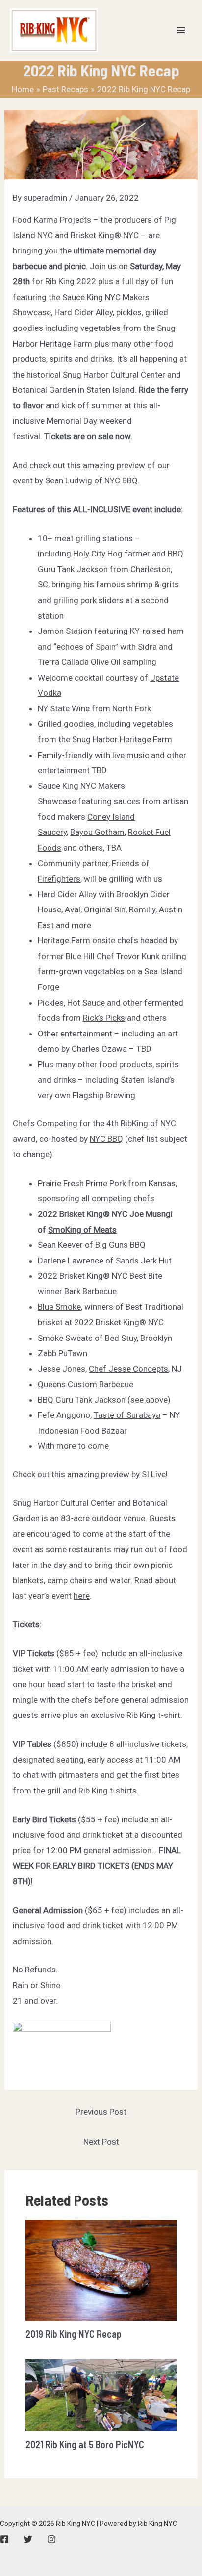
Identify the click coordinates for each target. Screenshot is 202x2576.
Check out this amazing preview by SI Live (89, 1474)
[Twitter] (28, 2539)
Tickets (26, 1624)
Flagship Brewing (104, 1095)
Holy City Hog (98, 554)
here (82, 1596)
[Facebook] (4, 2539)
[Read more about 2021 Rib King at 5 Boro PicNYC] (101, 2395)
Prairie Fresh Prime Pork (82, 1183)
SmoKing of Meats (82, 1230)
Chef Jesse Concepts (128, 1369)
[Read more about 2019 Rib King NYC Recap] (101, 2270)
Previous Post (101, 2112)
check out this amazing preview (87, 465)
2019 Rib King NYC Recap (74, 2334)
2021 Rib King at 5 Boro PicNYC (85, 2444)
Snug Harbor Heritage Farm (122, 739)
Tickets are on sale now (87, 436)
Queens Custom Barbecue (86, 1384)
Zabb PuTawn (63, 1353)
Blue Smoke (59, 1307)
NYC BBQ (106, 1139)
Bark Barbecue (90, 1291)
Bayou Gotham (97, 832)
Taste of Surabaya (127, 1415)
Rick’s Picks (104, 1018)
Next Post (101, 2142)
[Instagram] (51, 2539)
